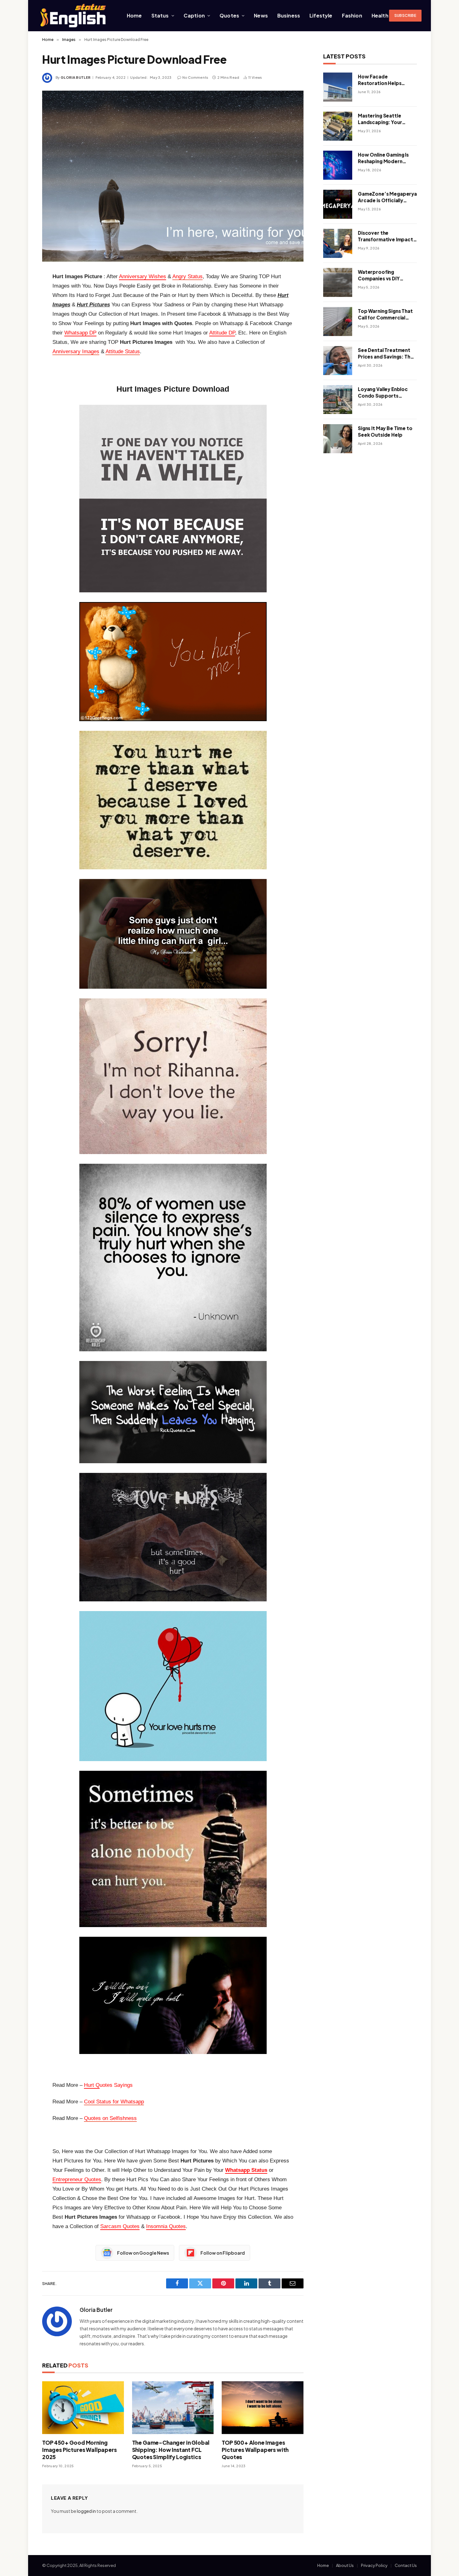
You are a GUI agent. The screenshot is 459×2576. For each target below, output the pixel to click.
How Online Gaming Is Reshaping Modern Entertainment (383, 158)
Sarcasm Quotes (120, 2226)
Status (160, 15)
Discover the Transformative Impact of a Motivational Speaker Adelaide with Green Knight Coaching (385, 236)
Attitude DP (222, 333)
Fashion (352, 15)
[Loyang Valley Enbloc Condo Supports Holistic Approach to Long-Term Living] (338, 400)
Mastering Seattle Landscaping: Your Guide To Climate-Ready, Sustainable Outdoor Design (380, 119)
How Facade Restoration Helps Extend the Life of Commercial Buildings (384, 80)
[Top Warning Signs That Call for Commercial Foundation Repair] (338, 321)
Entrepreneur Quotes (77, 2179)
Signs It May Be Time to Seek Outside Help (385, 431)
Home (134, 15)
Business (289, 15)
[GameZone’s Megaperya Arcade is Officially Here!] (338, 204)
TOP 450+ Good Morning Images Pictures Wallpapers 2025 (79, 2450)
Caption (194, 15)
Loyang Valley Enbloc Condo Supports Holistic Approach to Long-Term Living (383, 393)
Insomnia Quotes (166, 2226)
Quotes (229, 15)
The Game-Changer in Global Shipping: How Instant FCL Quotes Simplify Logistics (171, 2450)
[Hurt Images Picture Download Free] (173, 176)
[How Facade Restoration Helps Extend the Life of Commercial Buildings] (338, 87)
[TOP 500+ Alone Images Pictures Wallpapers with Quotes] (263, 2408)
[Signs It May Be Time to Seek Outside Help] (338, 439)
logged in (86, 2511)
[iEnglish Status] (74, 16)
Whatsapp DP (80, 333)
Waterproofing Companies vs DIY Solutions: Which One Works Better (383, 275)
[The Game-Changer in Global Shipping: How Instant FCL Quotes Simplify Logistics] (173, 2408)
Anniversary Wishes (143, 276)
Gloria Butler (76, 77)
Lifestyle (321, 15)
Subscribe (405, 15)
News (261, 15)
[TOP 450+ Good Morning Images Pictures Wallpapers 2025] (83, 2408)
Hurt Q (92, 2085)
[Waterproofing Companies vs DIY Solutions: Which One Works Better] (338, 282)
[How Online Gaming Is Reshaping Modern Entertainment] (338, 165)
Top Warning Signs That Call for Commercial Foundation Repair (385, 314)
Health (380, 15)
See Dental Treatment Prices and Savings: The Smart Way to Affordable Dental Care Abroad (386, 354)
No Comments (195, 77)
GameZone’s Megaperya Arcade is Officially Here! (387, 197)
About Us (345, 2565)
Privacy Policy (374, 2565)
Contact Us (406, 2565)
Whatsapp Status (246, 2170)
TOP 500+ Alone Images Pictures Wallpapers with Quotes (255, 2450)
